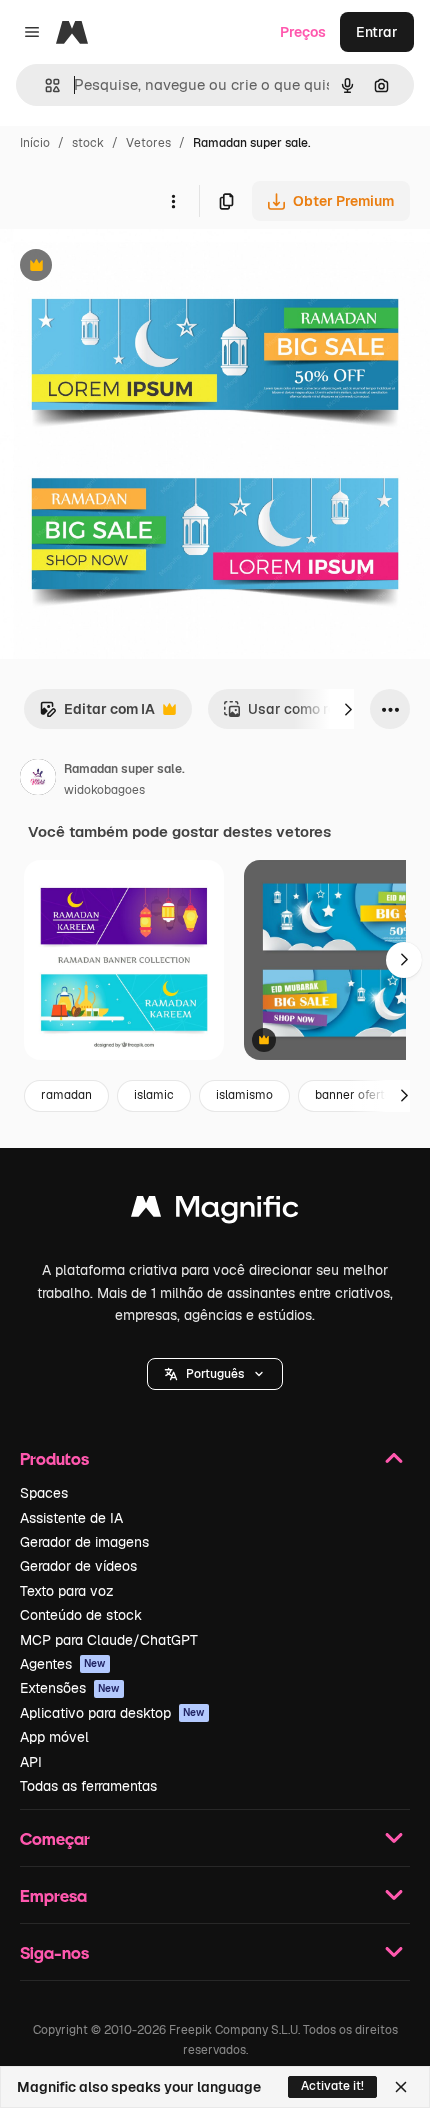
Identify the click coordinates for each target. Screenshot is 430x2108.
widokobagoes (104, 790)
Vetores (148, 143)
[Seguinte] (348, 709)
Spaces (44, 1493)
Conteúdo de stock (81, 1615)
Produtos (54, 1458)
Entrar (377, 32)
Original (128, 267)
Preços (303, 32)
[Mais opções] (173, 201)
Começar (55, 1838)
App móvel (54, 1737)
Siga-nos (54, 1952)
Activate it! (332, 2086)
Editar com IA (97, 714)
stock (88, 143)
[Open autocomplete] (44, 85)
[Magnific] (215, 1211)
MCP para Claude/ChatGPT (109, 1640)
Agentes (63, 1664)
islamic (154, 1095)
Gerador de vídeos (78, 1566)
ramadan (66, 1095)
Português (215, 1374)
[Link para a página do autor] (38, 780)
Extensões (70, 1688)
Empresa (53, 1895)
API (31, 1762)
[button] (215, 1374)
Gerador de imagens (84, 1542)
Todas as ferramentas (88, 1786)
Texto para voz (67, 1591)
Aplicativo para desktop (112, 1713)
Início (35, 143)
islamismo (244, 1095)
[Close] (401, 2087)
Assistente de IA (71, 1518)
